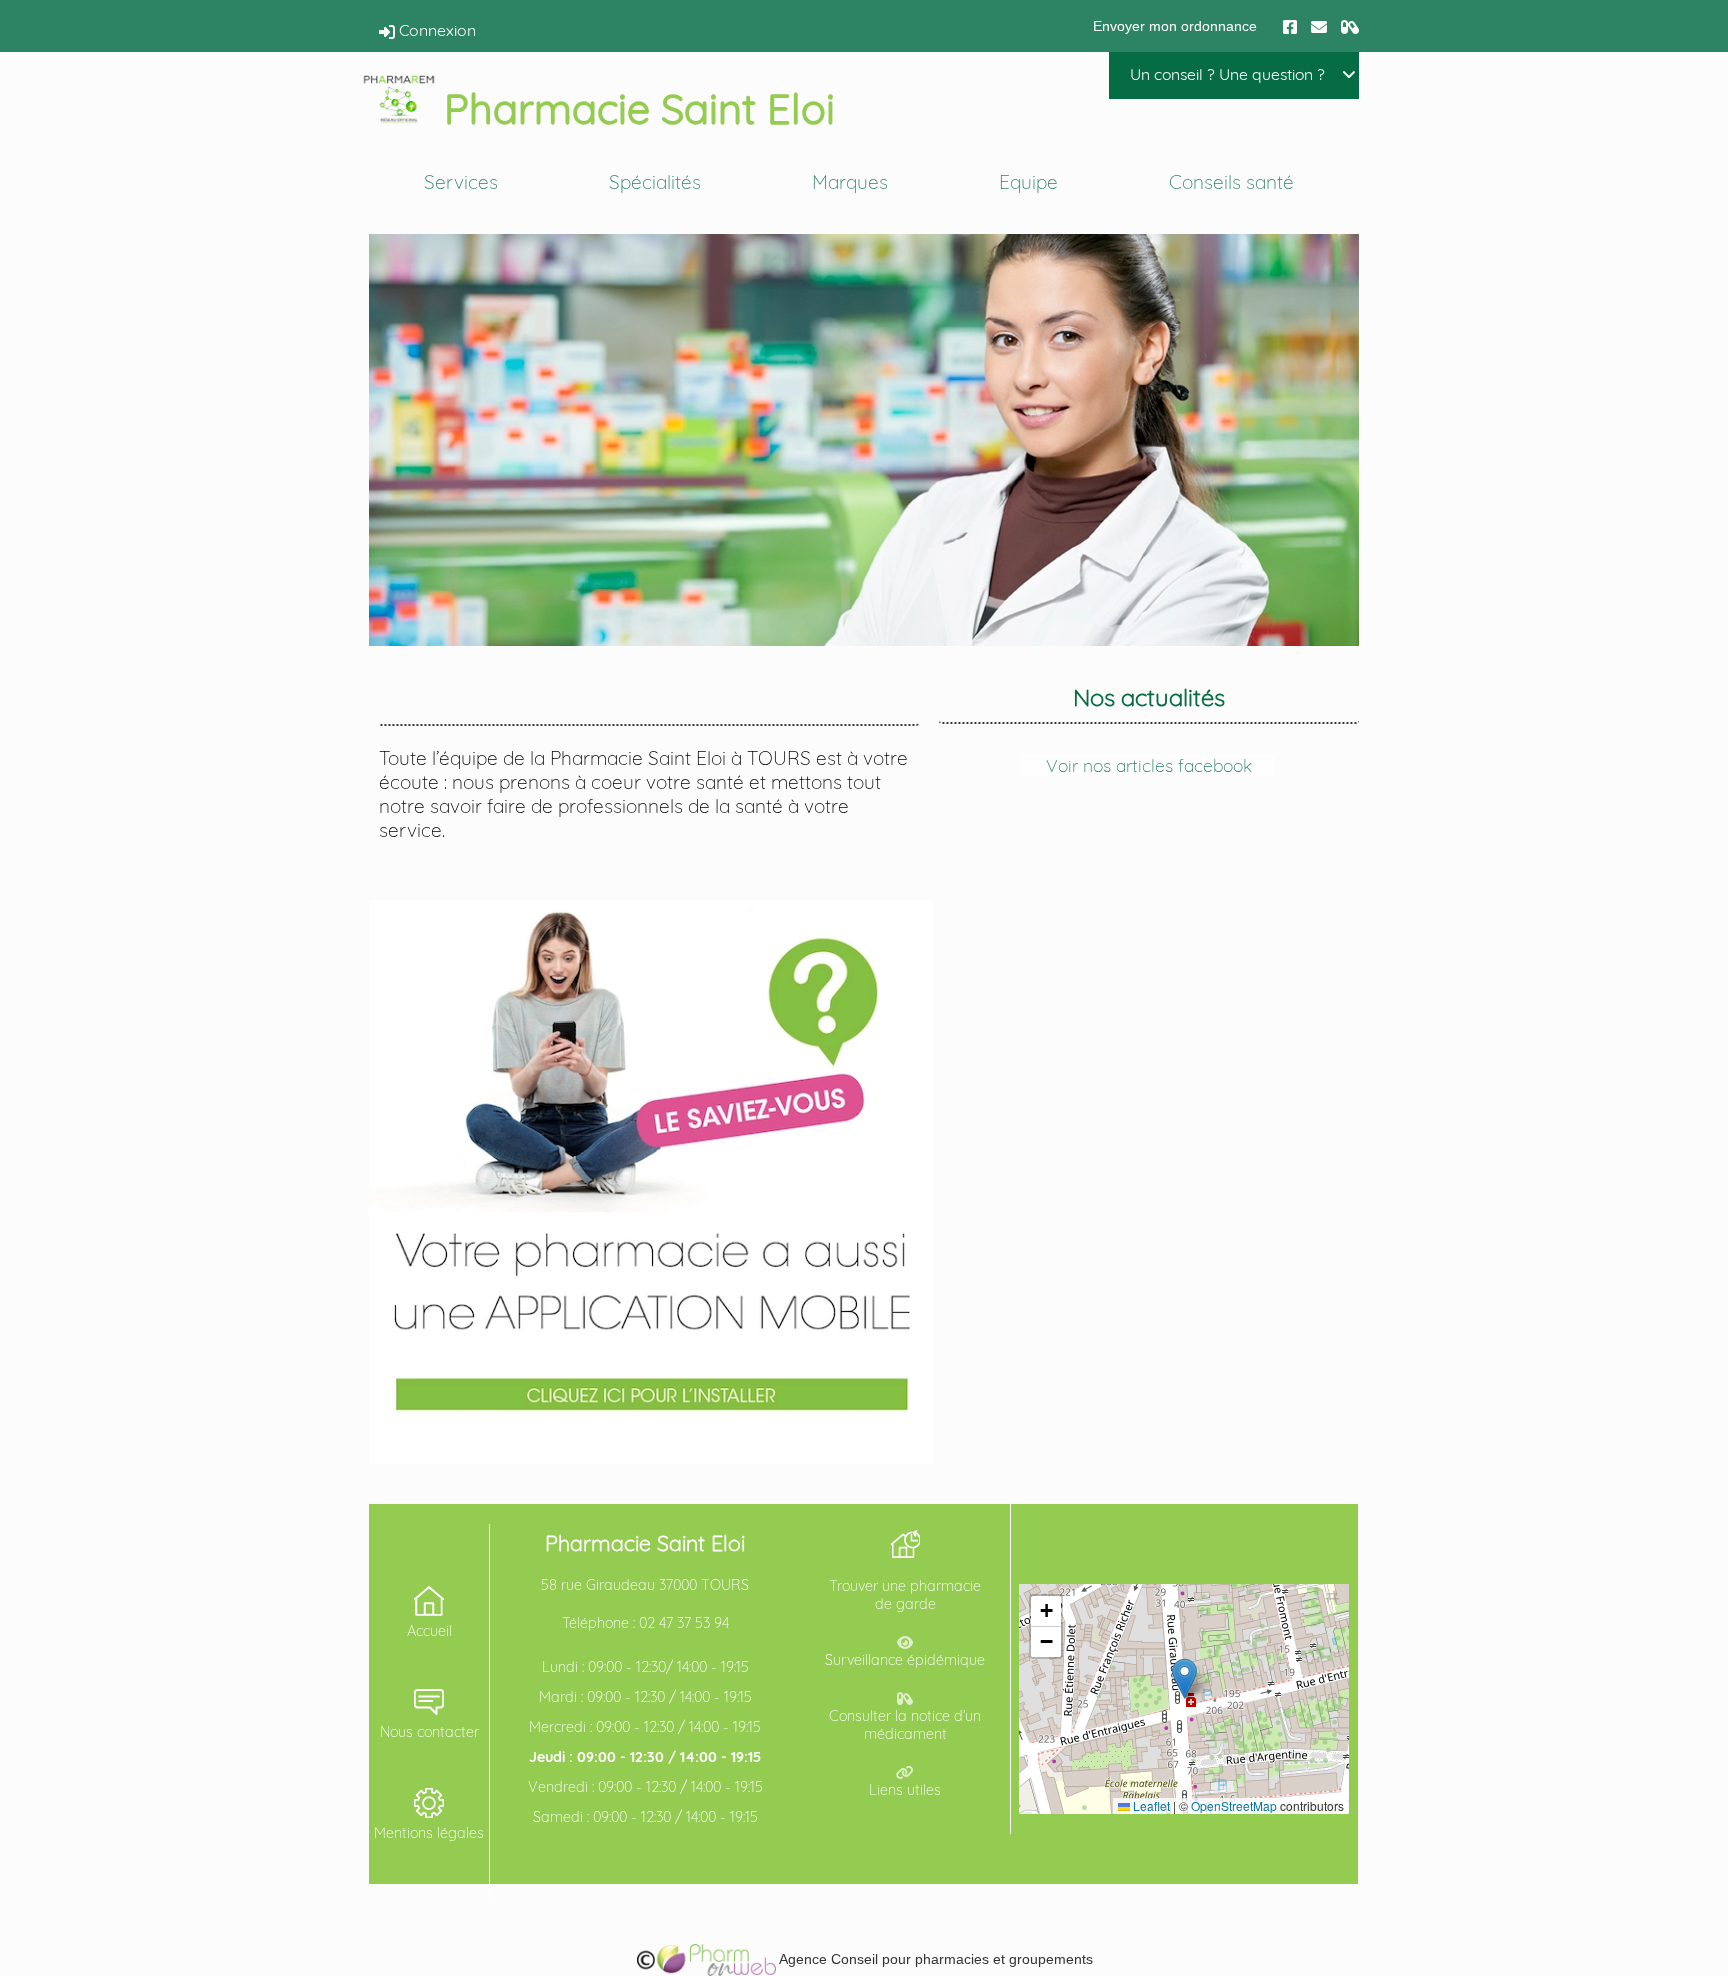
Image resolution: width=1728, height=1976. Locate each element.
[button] (1184, 1678)
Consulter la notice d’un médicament (905, 1725)
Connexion (435, 30)
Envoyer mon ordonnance (1175, 26)
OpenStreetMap (1234, 1805)
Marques (850, 182)
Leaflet (1150, 1805)
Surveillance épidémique (905, 1660)
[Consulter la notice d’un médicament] (1350, 25)
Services (461, 182)
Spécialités (655, 182)
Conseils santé (1231, 182)
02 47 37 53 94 (684, 1623)
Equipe (1028, 182)
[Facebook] (1290, 25)
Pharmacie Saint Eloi (639, 108)
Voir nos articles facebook (1149, 765)
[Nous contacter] (1319, 25)
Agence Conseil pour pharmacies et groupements (934, 1959)
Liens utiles (905, 1790)
